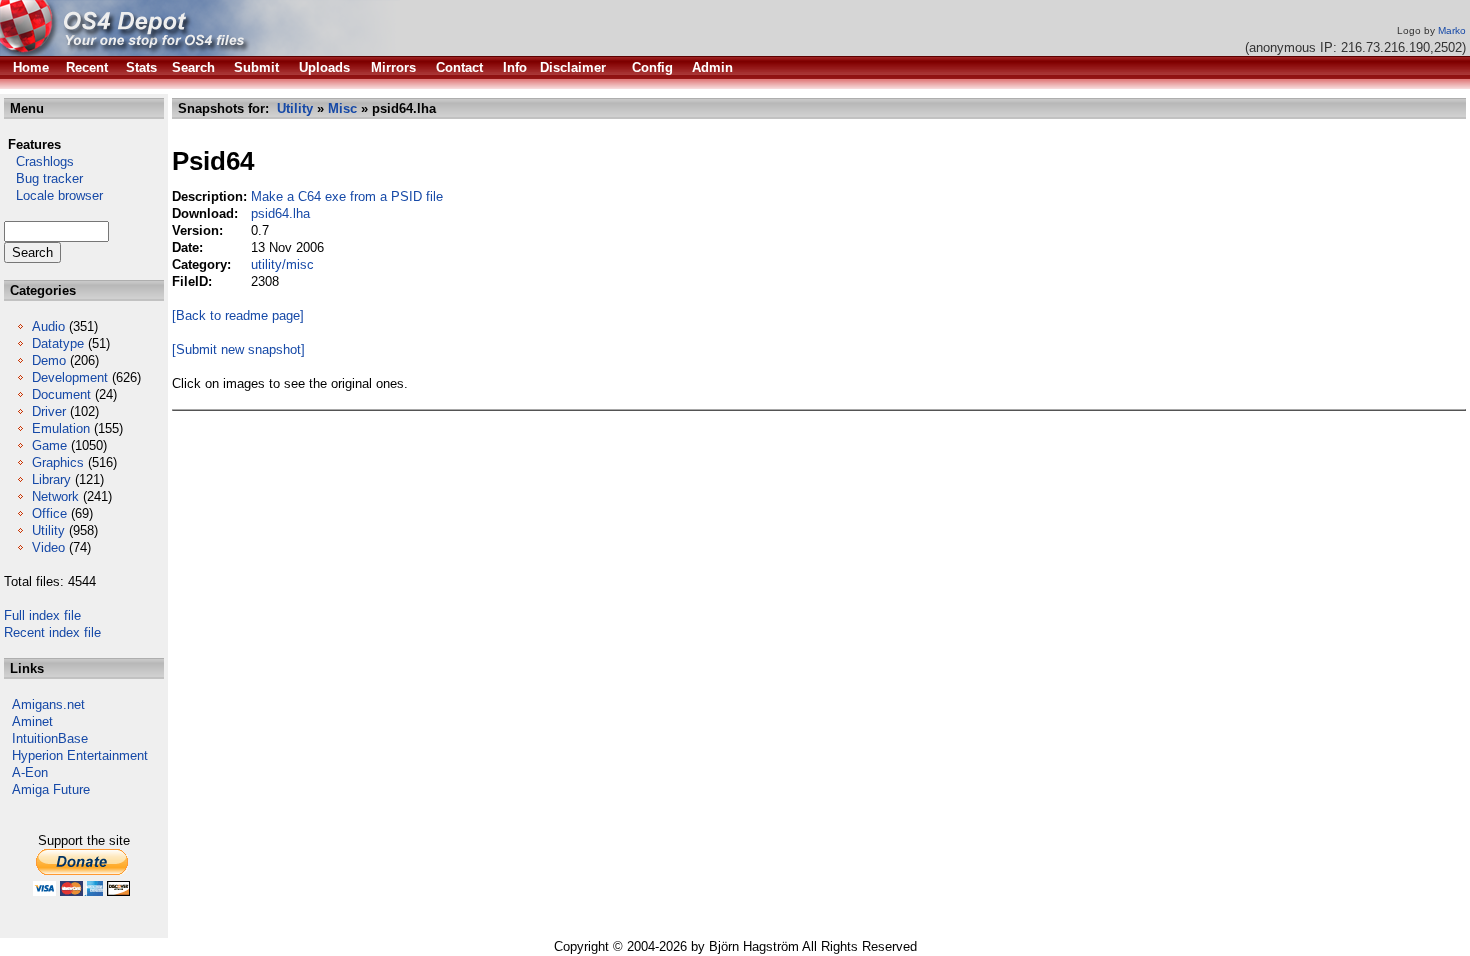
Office (49, 513)
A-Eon (30, 772)
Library (51, 479)
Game (49, 445)
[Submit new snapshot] (238, 349)
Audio (48, 326)
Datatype (58, 343)
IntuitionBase (50, 738)
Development (70, 377)
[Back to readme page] (238, 315)
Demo (49, 360)
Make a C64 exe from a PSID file (347, 196)
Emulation (61, 428)
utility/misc (282, 264)
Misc (342, 108)
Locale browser (53, 195)
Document (61, 394)
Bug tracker (43, 178)
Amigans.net (48, 704)
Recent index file (52, 632)
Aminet (32, 721)
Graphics (58, 462)
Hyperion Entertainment (80, 755)
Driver (49, 411)
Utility (48, 530)
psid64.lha (280, 213)
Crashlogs (39, 161)
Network (55, 496)
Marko (1452, 30)
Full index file (42, 615)
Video (48, 547)
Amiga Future (51, 789)
